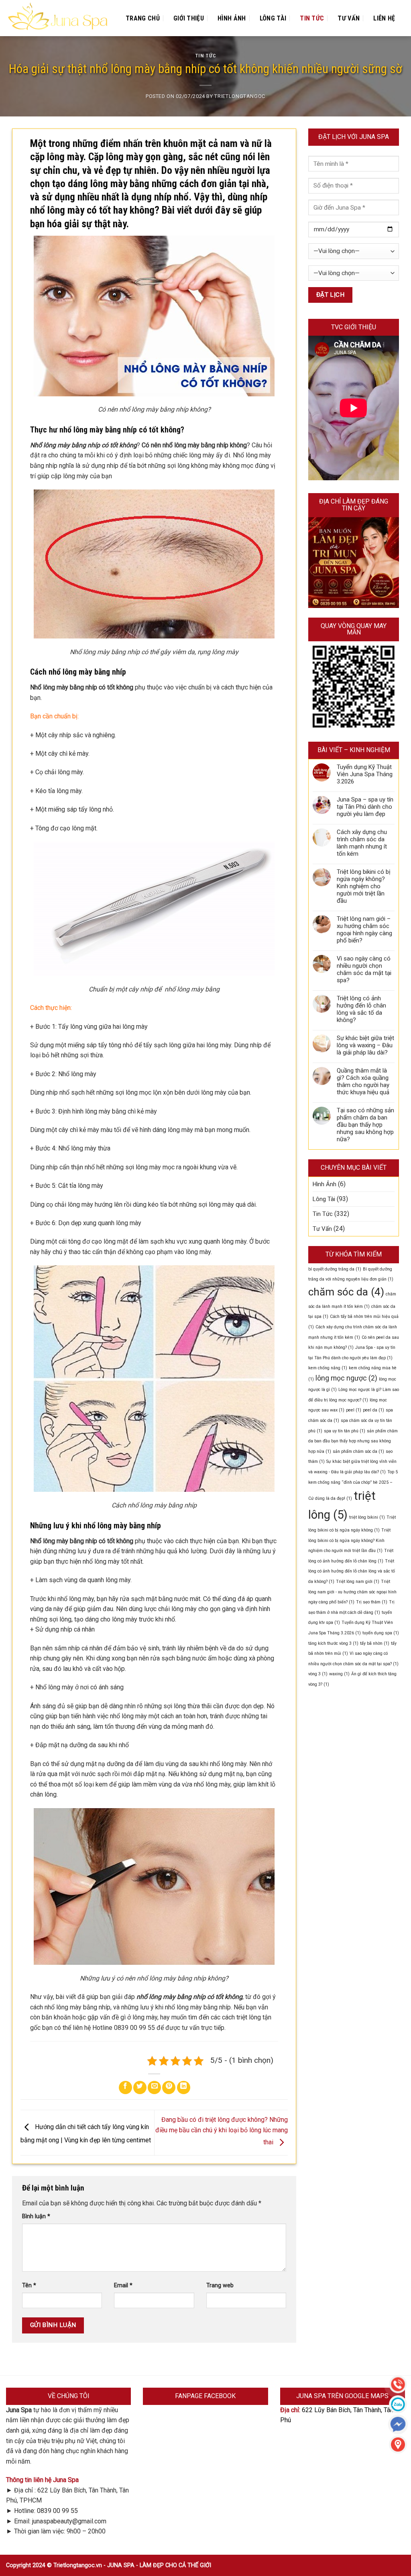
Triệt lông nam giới (358, 1582)
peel (354, 1410)
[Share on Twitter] (140, 2088)
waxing (339, 1674)
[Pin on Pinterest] (169, 2088)
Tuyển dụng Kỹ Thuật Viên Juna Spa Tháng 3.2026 (365, 774)
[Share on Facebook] (125, 2088)
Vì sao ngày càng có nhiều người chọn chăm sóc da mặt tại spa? (364, 969)
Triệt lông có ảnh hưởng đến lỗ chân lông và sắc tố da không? (361, 1009)
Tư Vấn (349, 18)
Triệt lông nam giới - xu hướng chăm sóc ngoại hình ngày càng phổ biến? (352, 1592)
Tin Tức (312, 18)
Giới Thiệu (189, 18)
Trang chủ (143, 18)
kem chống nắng (328, 1368)
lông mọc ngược (346, 1378)
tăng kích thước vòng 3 (333, 1643)
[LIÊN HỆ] (398, 2444)
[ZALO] (398, 2404)
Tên (29, 2285)
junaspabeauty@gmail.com (69, 2521)
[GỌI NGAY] (398, 2384)
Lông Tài (273, 18)
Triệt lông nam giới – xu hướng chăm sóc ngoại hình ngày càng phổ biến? (364, 930)
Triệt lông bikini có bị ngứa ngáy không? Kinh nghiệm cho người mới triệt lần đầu (364, 886)
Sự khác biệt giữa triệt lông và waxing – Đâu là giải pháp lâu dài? (365, 1045)
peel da (373, 1410)
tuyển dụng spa (381, 1633)
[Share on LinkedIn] (184, 2088)
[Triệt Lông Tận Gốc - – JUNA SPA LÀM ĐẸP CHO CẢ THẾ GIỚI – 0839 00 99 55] (58, 18)
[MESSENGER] (398, 2424)
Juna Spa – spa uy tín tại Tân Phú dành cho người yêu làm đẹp (365, 807)
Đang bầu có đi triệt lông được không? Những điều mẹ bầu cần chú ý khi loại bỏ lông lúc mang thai (222, 2131)
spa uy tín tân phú (345, 1431)
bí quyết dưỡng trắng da (335, 1269)
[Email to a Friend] (154, 2088)
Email (123, 2285)
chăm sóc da (346, 1292)
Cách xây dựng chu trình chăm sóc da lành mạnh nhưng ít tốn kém (362, 843)
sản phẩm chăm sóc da (358, 1451)
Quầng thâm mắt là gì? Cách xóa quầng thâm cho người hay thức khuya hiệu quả (363, 1081)
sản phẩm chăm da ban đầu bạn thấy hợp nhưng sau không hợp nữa (353, 1441)
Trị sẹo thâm (372, 1602)
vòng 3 (318, 1674)
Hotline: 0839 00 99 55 (46, 2511)
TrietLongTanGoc (240, 96)
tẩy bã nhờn (375, 1643)
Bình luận (36, 2216)
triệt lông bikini (367, 1517)
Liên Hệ (384, 18)
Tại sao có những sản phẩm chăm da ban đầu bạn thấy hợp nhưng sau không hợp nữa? (365, 1125)
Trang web (220, 2285)
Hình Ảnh (232, 18)
